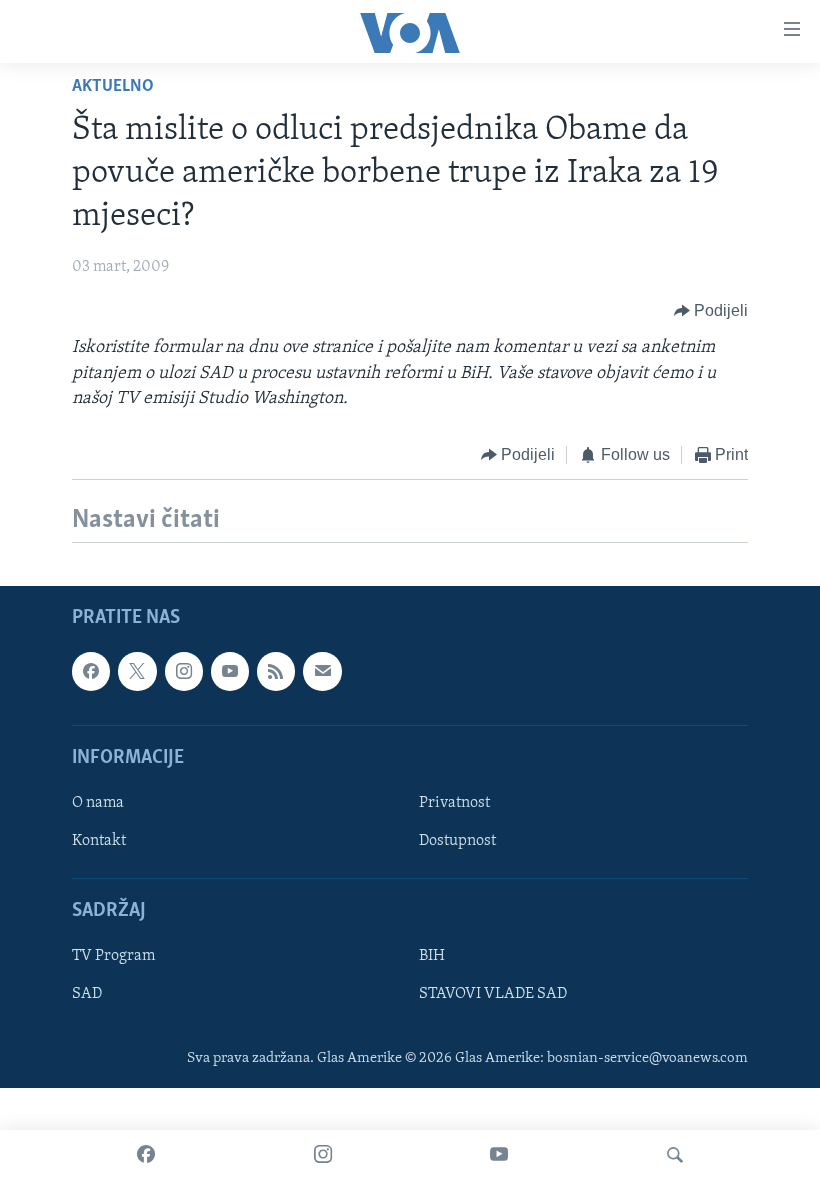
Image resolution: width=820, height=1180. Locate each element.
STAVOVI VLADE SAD (493, 995)
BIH (432, 957)
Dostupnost (457, 841)
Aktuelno (113, 87)
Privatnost (454, 803)
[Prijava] (322, 672)
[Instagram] (323, 1155)
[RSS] (276, 672)
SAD (87, 995)
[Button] (711, 311)
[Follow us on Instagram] (184, 672)
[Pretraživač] (675, 1155)
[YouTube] (499, 1155)
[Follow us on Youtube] (230, 672)
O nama (98, 803)
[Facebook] (146, 1155)
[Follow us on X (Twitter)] (137, 672)
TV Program (113, 957)
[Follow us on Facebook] (91, 672)
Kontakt (99, 841)
